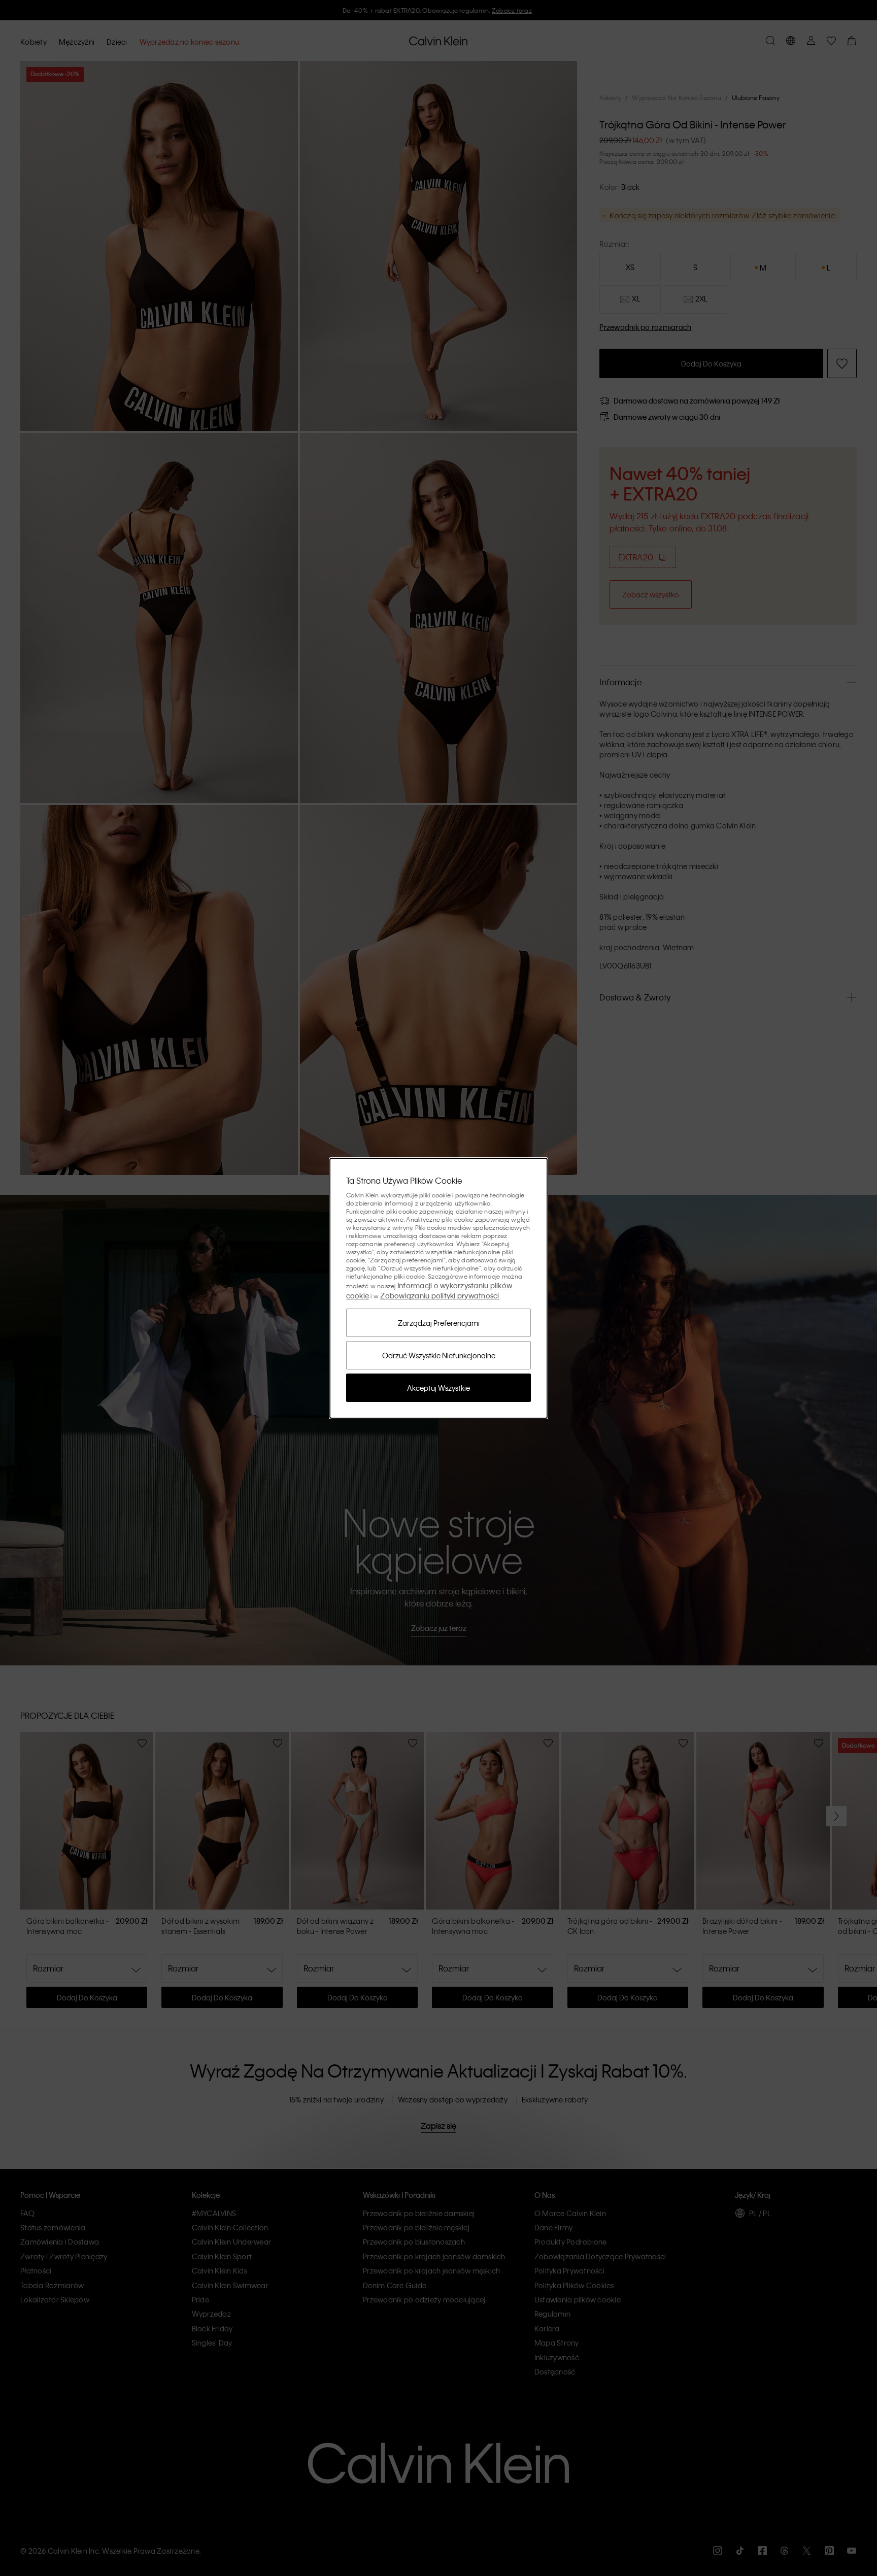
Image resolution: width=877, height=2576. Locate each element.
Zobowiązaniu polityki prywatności (440, 1295)
